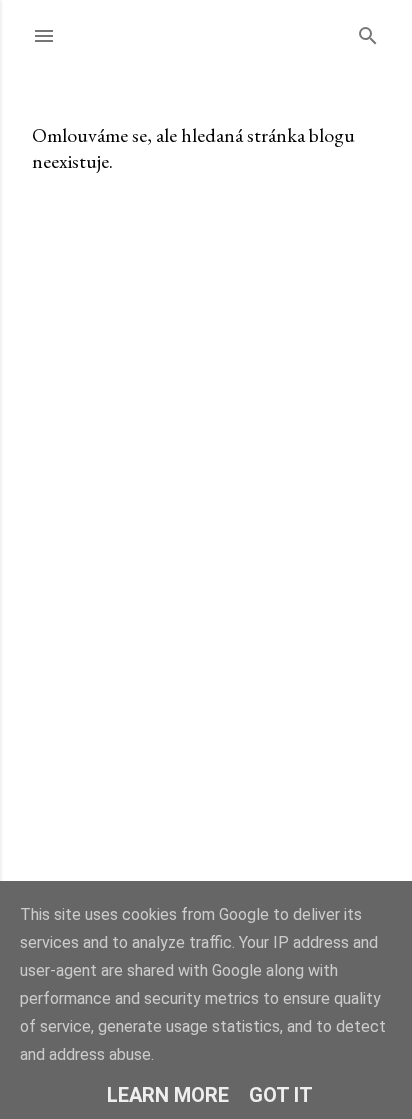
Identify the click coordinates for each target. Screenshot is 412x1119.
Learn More (168, 1095)
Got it (281, 1095)
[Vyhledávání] (368, 31)
